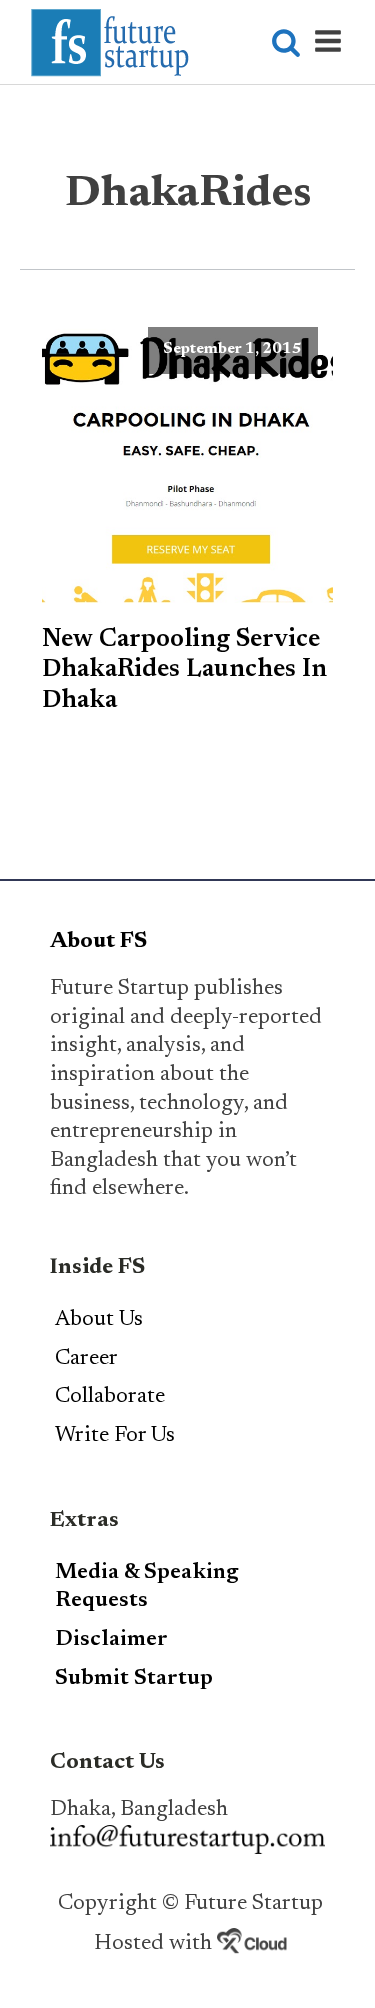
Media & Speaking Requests (147, 1587)
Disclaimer (111, 1640)
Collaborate (110, 1397)
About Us (99, 1320)
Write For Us (115, 1436)
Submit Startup (134, 1679)
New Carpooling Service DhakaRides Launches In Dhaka (184, 670)
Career (86, 1359)
